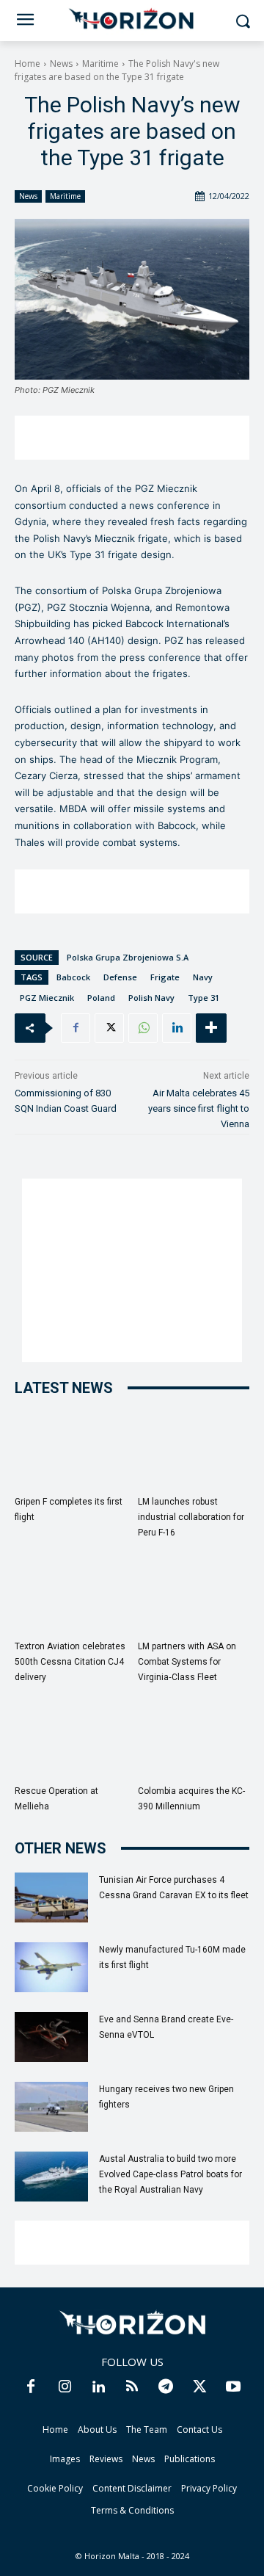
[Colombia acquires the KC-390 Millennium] (194, 1740)
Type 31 (203, 998)
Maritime (100, 64)
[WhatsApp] (143, 1028)
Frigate (165, 977)
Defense (120, 977)
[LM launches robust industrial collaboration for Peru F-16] (194, 1451)
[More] (211, 1028)
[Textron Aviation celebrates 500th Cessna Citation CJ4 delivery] (71, 1595)
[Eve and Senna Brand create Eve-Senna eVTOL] (51, 2037)
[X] (109, 1028)
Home (27, 64)
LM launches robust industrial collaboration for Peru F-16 (191, 1517)
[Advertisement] (132, 438)
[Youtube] (233, 2387)
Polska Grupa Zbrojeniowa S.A (128, 957)
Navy (203, 977)
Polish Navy (151, 998)
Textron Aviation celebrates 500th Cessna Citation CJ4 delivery (70, 1662)
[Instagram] (65, 2387)
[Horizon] (132, 19)
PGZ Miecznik (47, 998)
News (61, 64)
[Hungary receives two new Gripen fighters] (51, 2107)
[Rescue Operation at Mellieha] (71, 1740)
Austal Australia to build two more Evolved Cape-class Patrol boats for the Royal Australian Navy (170, 2174)
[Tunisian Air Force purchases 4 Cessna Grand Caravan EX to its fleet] (51, 1898)
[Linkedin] (177, 1028)
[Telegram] (166, 2387)
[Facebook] (76, 1028)
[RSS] (132, 2387)
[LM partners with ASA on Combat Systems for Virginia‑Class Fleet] (194, 1595)
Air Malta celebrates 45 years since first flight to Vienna (199, 1108)
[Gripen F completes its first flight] (71, 1451)
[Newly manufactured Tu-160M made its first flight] (51, 1968)
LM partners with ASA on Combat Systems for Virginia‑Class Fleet (187, 1662)
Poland (101, 998)
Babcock (73, 977)
